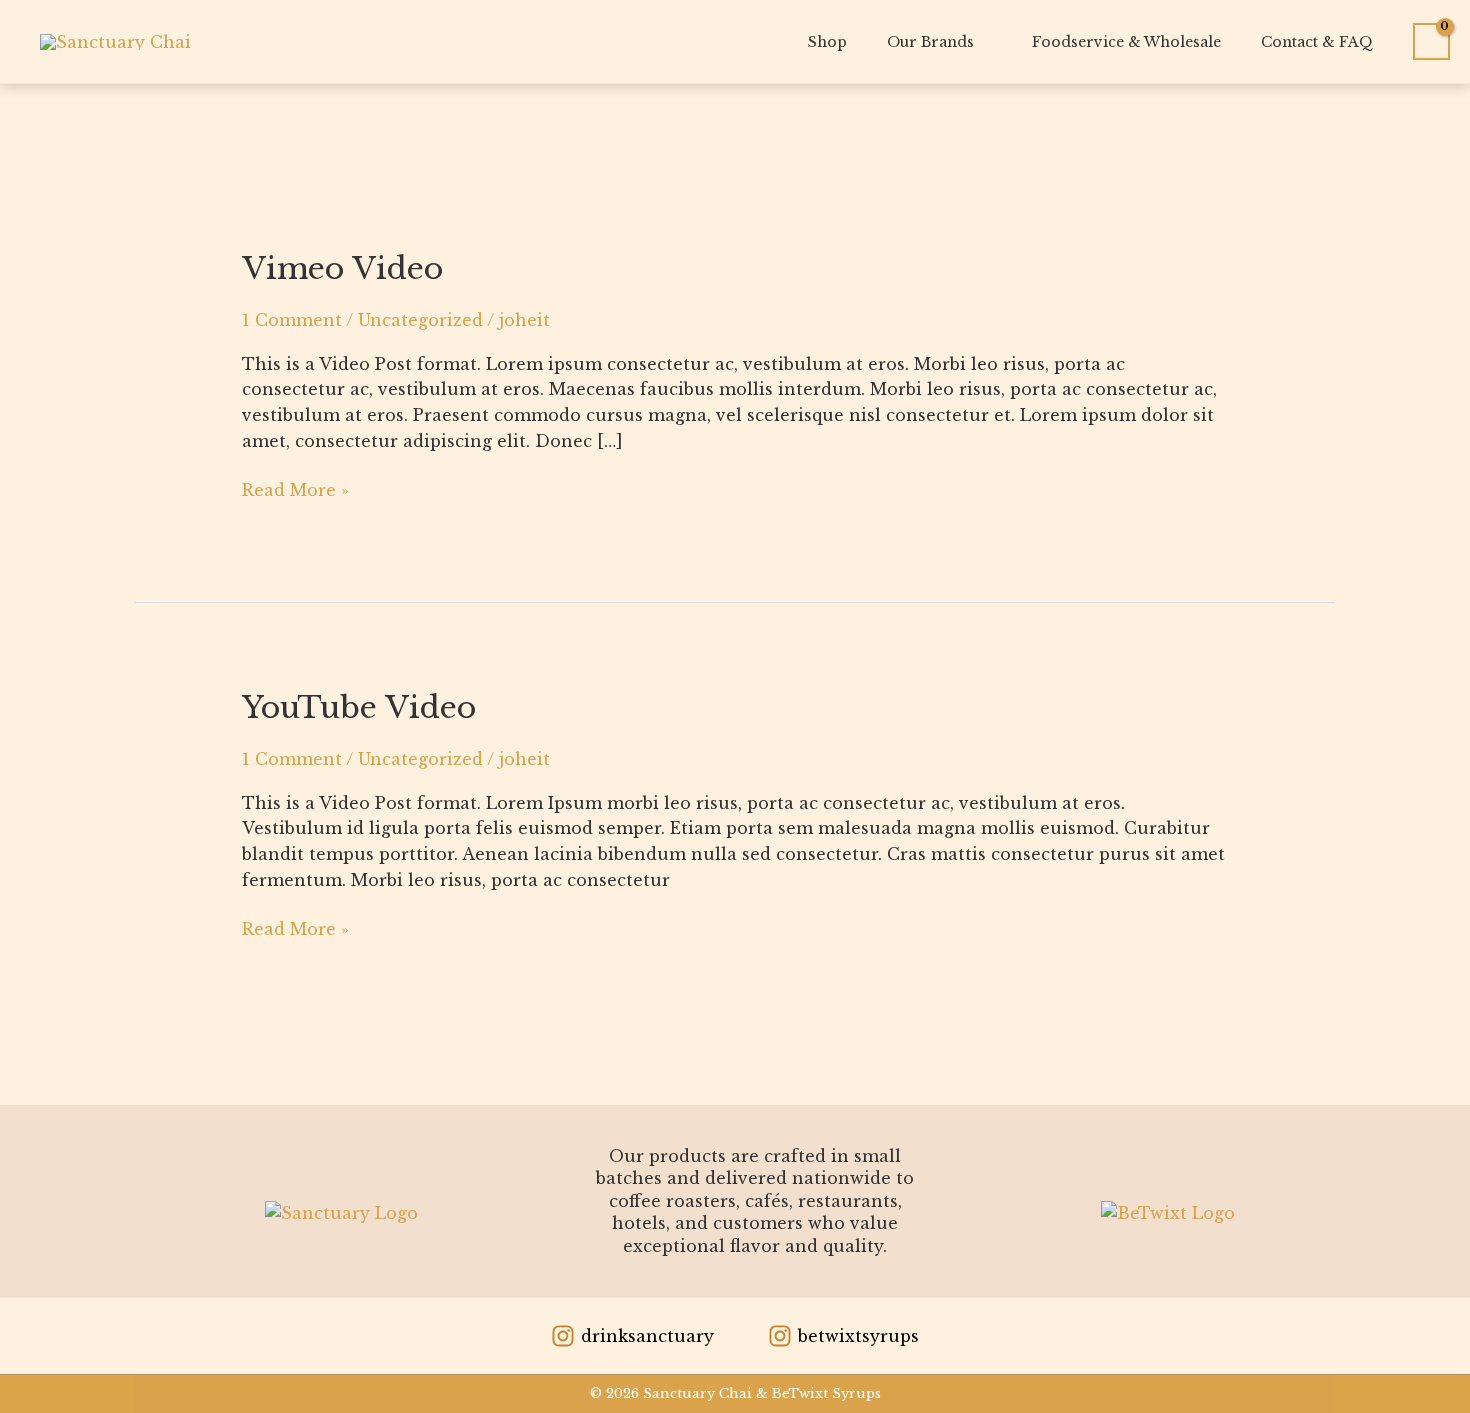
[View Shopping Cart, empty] (1431, 42)
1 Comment (292, 320)
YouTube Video (359, 707)
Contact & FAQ (1317, 42)
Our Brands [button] (930, 42)
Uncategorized (420, 320)
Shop (827, 42)
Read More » (295, 489)
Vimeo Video (342, 268)
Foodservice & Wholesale (1126, 42)
